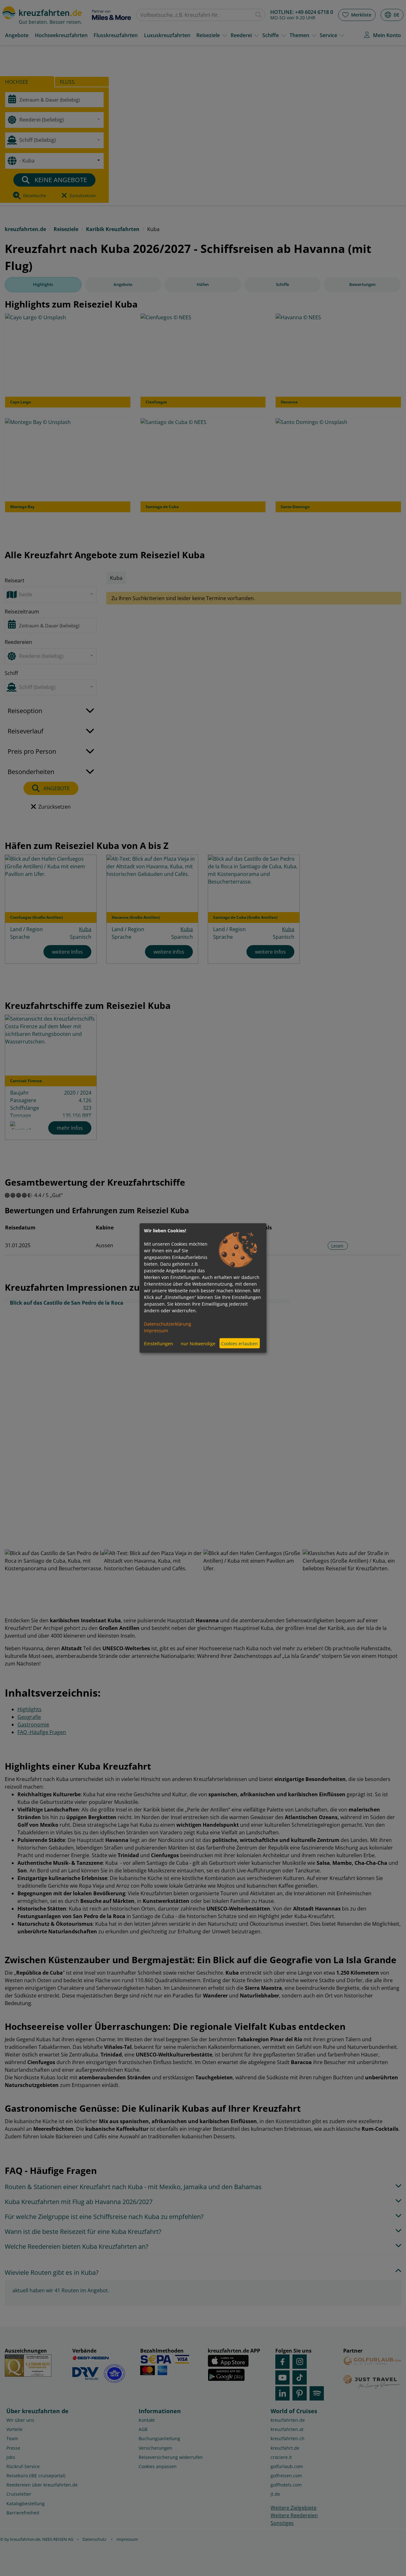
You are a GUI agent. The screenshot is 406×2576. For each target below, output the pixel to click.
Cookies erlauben (239, 1343)
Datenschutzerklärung (168, 1324)
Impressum (156, 1331)
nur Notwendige (198, 1343)
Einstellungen (159, 1343)
